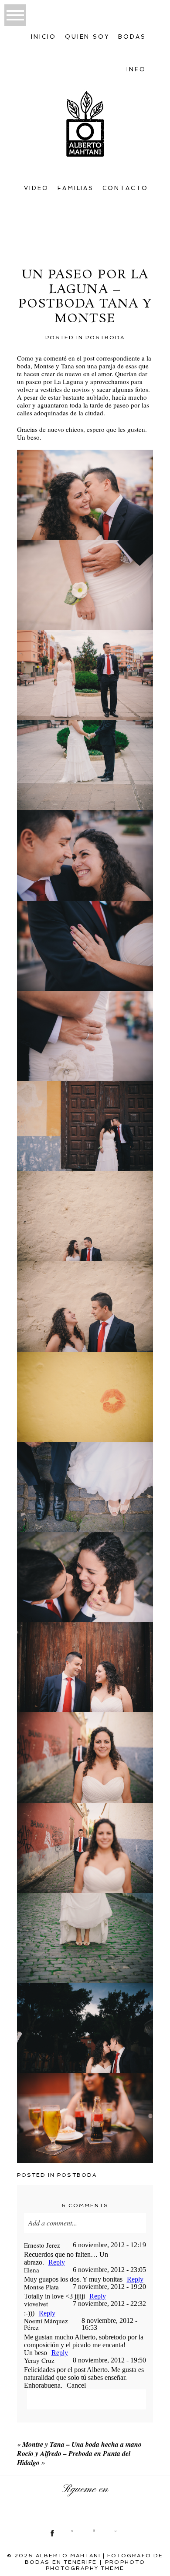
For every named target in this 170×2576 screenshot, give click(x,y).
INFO (136, 69)
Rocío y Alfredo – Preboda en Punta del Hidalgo (74, 2458)
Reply (57, 2262)
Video (36, 188)
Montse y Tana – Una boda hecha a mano (82, 2444)
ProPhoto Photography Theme (95, 2565)
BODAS (132, 37)
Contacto (125, 188)
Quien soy (87, 37)
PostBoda (105, 337)
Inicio (44, 37)
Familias (76, 188)
